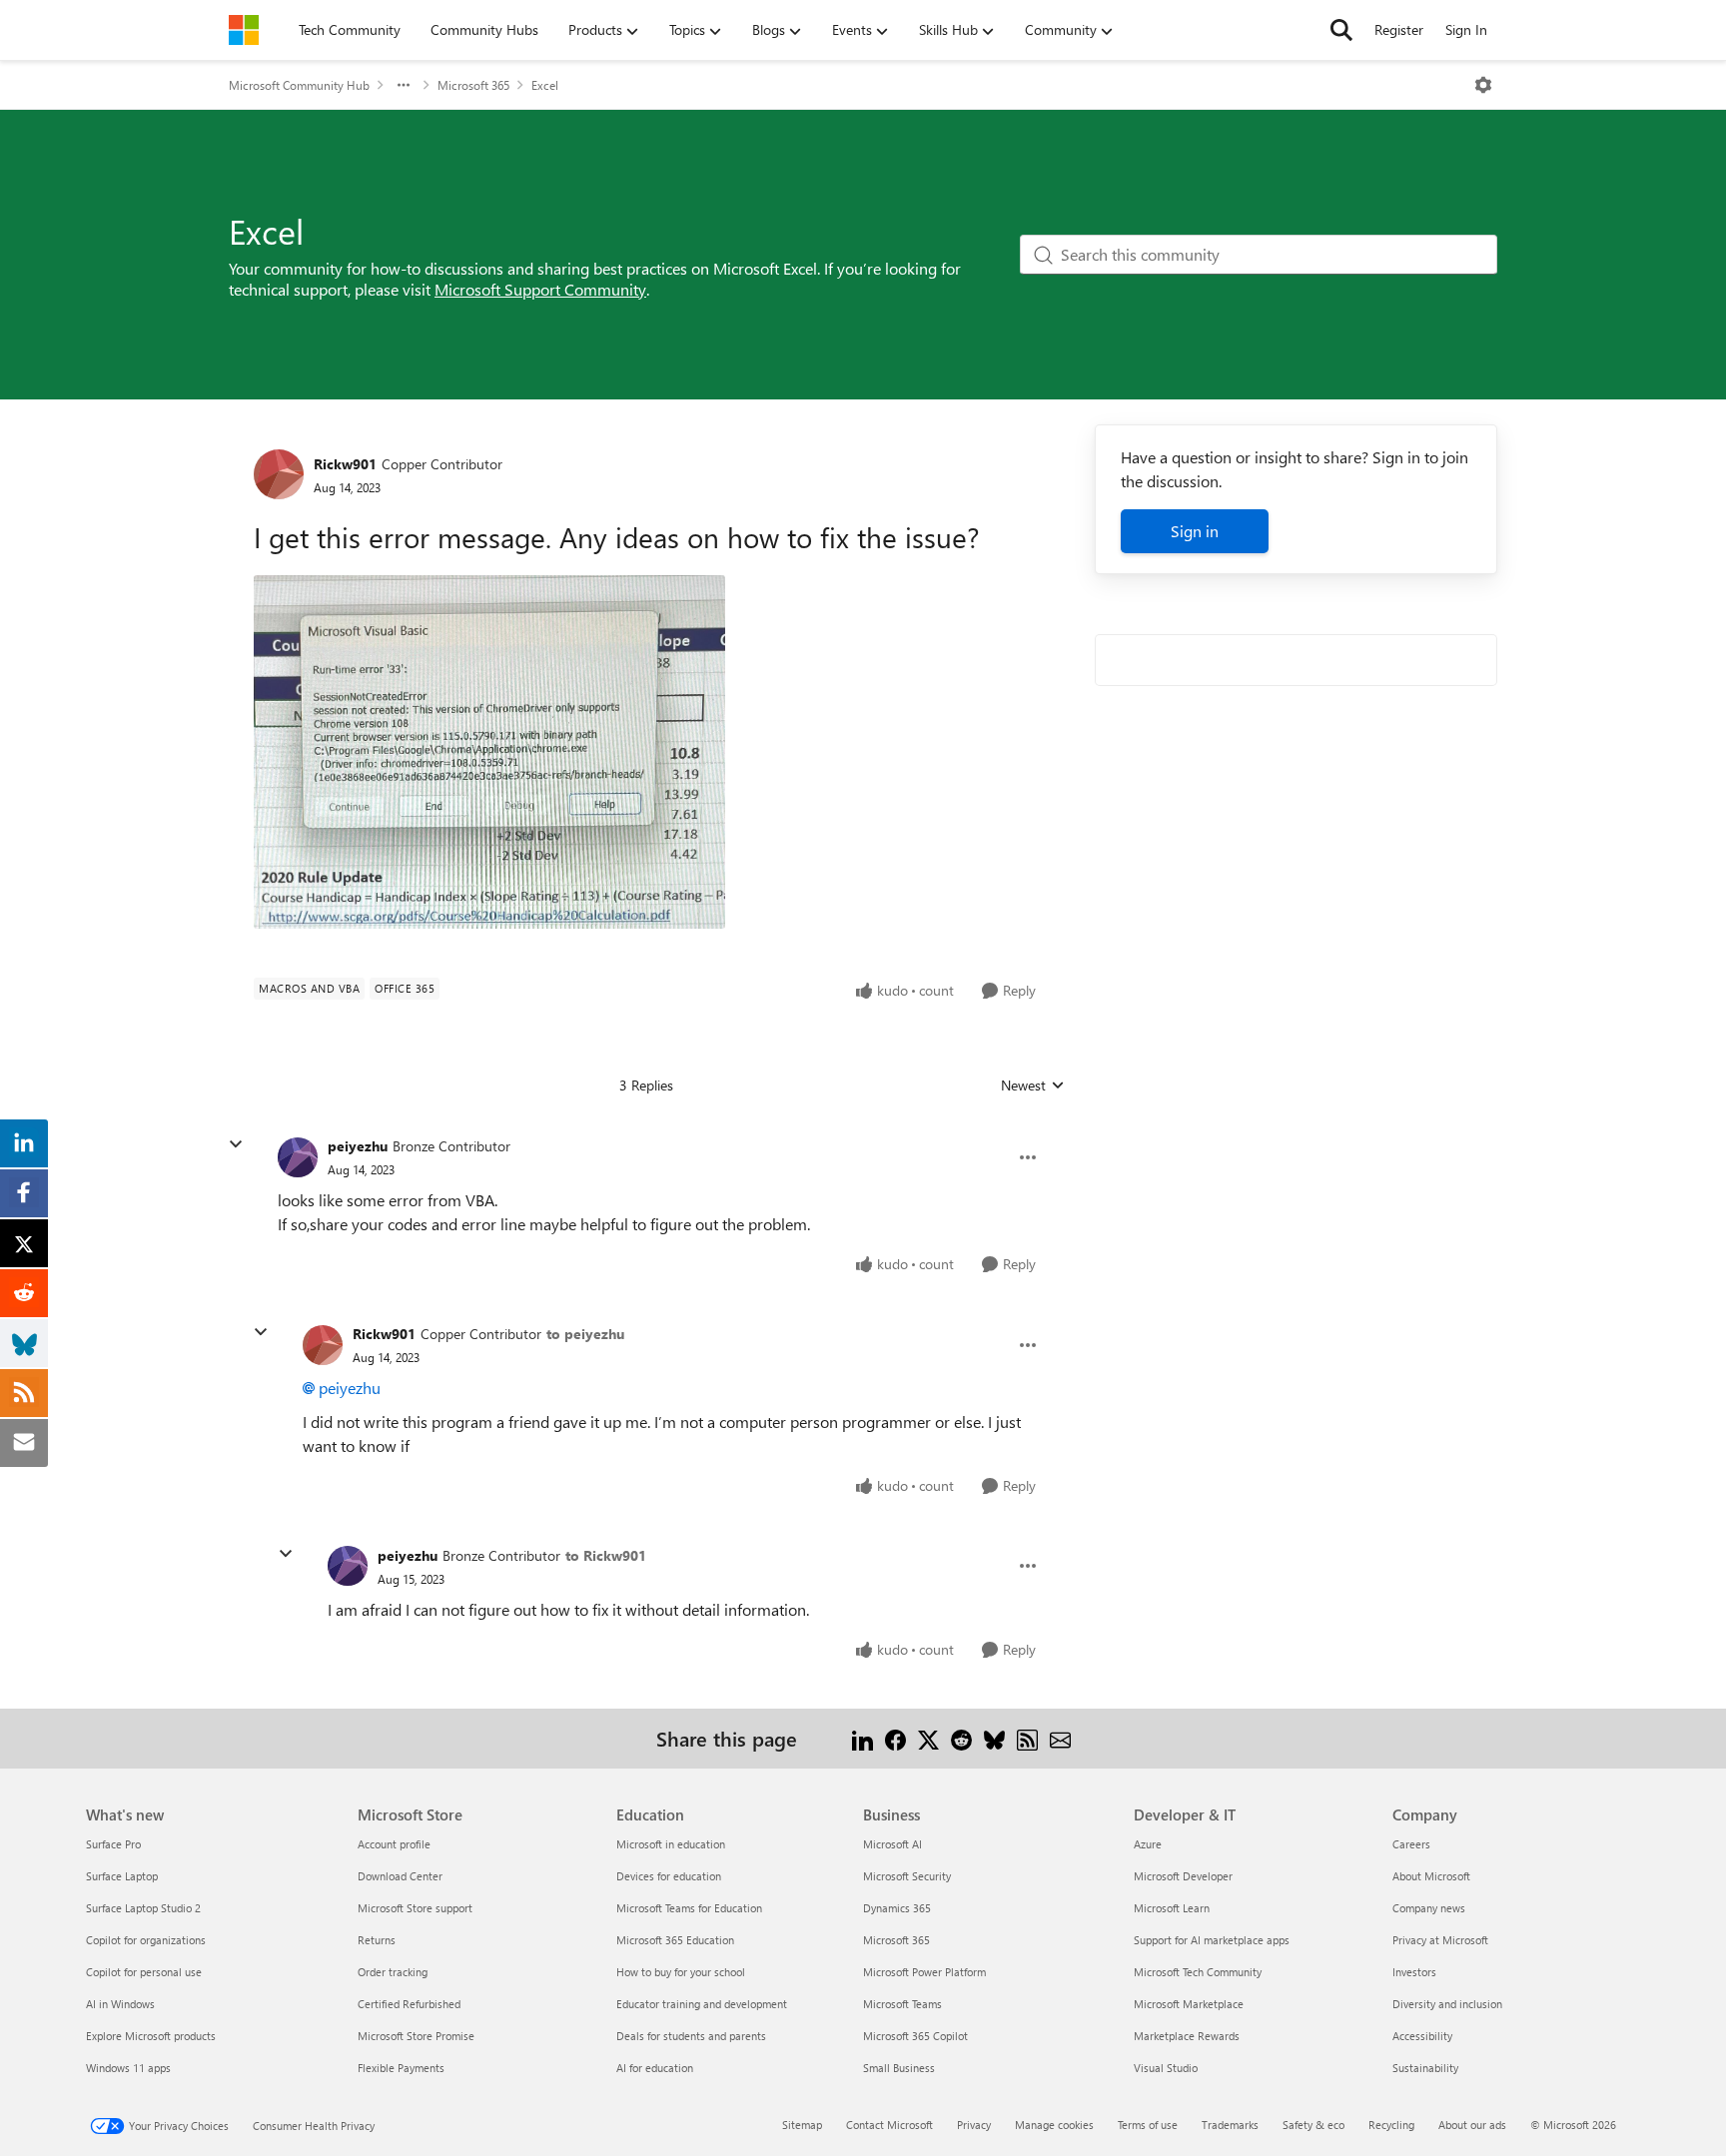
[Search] (1341, 30)
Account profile (394, 1844)
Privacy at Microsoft (1440, 1940)
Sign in (1195, 531)
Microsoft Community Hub (299, 85)
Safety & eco (1313, 2125)
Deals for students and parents (691, 2036)
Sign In (1466, 29)
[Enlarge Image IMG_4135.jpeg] (489, 752)
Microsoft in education (671, 1844)
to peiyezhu (585, 1334)
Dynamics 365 (897, 1908)
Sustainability (1425, 2068)
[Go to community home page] (244, 30)
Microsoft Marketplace (1189, 2004)
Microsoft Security (907, 1876)
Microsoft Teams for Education (689, 1908)
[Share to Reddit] (961, 1738)
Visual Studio (1166, 2068)
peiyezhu (358, 1146)
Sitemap (802, 2125)
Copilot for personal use (144, 1972)
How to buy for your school (681, 1972)
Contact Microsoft (889, 2125)
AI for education (655, 2068)
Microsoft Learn (1172, 1908)
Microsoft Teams (902, 2004)
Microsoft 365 (473, 85)
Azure (1148, 1844)
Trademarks (1230, 2125)
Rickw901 (345, 464)
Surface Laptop (122, 1876)
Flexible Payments (401, 2068)
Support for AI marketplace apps (1212, 1940)
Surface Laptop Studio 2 (143, 1908)
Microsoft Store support (415, 1908)
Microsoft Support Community (540, 289)
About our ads (1472, 2125)
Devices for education (669, 1876)
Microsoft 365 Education (675, 1940)
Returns (377, 1940)
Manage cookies (1054, 2125)
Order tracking (393, 1972)
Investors (1414, 1972)
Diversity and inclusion (1447, 2004)
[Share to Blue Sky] (994, 1738)
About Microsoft (1431, 1876)
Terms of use (1148, 2125)
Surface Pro (113, 1844)
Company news (1429, 1908)
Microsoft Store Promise (416, 2036)
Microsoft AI (892, 1844)
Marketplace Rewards (1187, 2036)
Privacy (974, 2125)
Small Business (899, 2068)
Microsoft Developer (1183, 1876)
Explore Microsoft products (151, 2036)
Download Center (400, 1876)
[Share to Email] (1060, 1738)
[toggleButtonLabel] (1483, 85)
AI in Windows (120, 2004)
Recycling (1391, 2125)
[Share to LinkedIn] (863, 1738)
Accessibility (1422, 2036)
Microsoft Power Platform (924, 1972)
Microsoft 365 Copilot (915, 2036)
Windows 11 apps (128, 2068)
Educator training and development (702, 2004)
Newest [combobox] (1033, 1085)
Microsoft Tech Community (1198, 1972)
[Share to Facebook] (895, 1738)
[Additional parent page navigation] (404, 85)
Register (1399, 29)
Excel (545, 85)
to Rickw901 (606, 1555)
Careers (1411, 1844)
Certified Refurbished (409, 2004)
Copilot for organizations (146, 1940)
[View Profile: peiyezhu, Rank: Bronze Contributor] (298, 1157)
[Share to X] (928, 1738)
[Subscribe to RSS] (1027, 1738)
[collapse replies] (236, 1144)
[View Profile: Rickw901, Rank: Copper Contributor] (279, 474)
